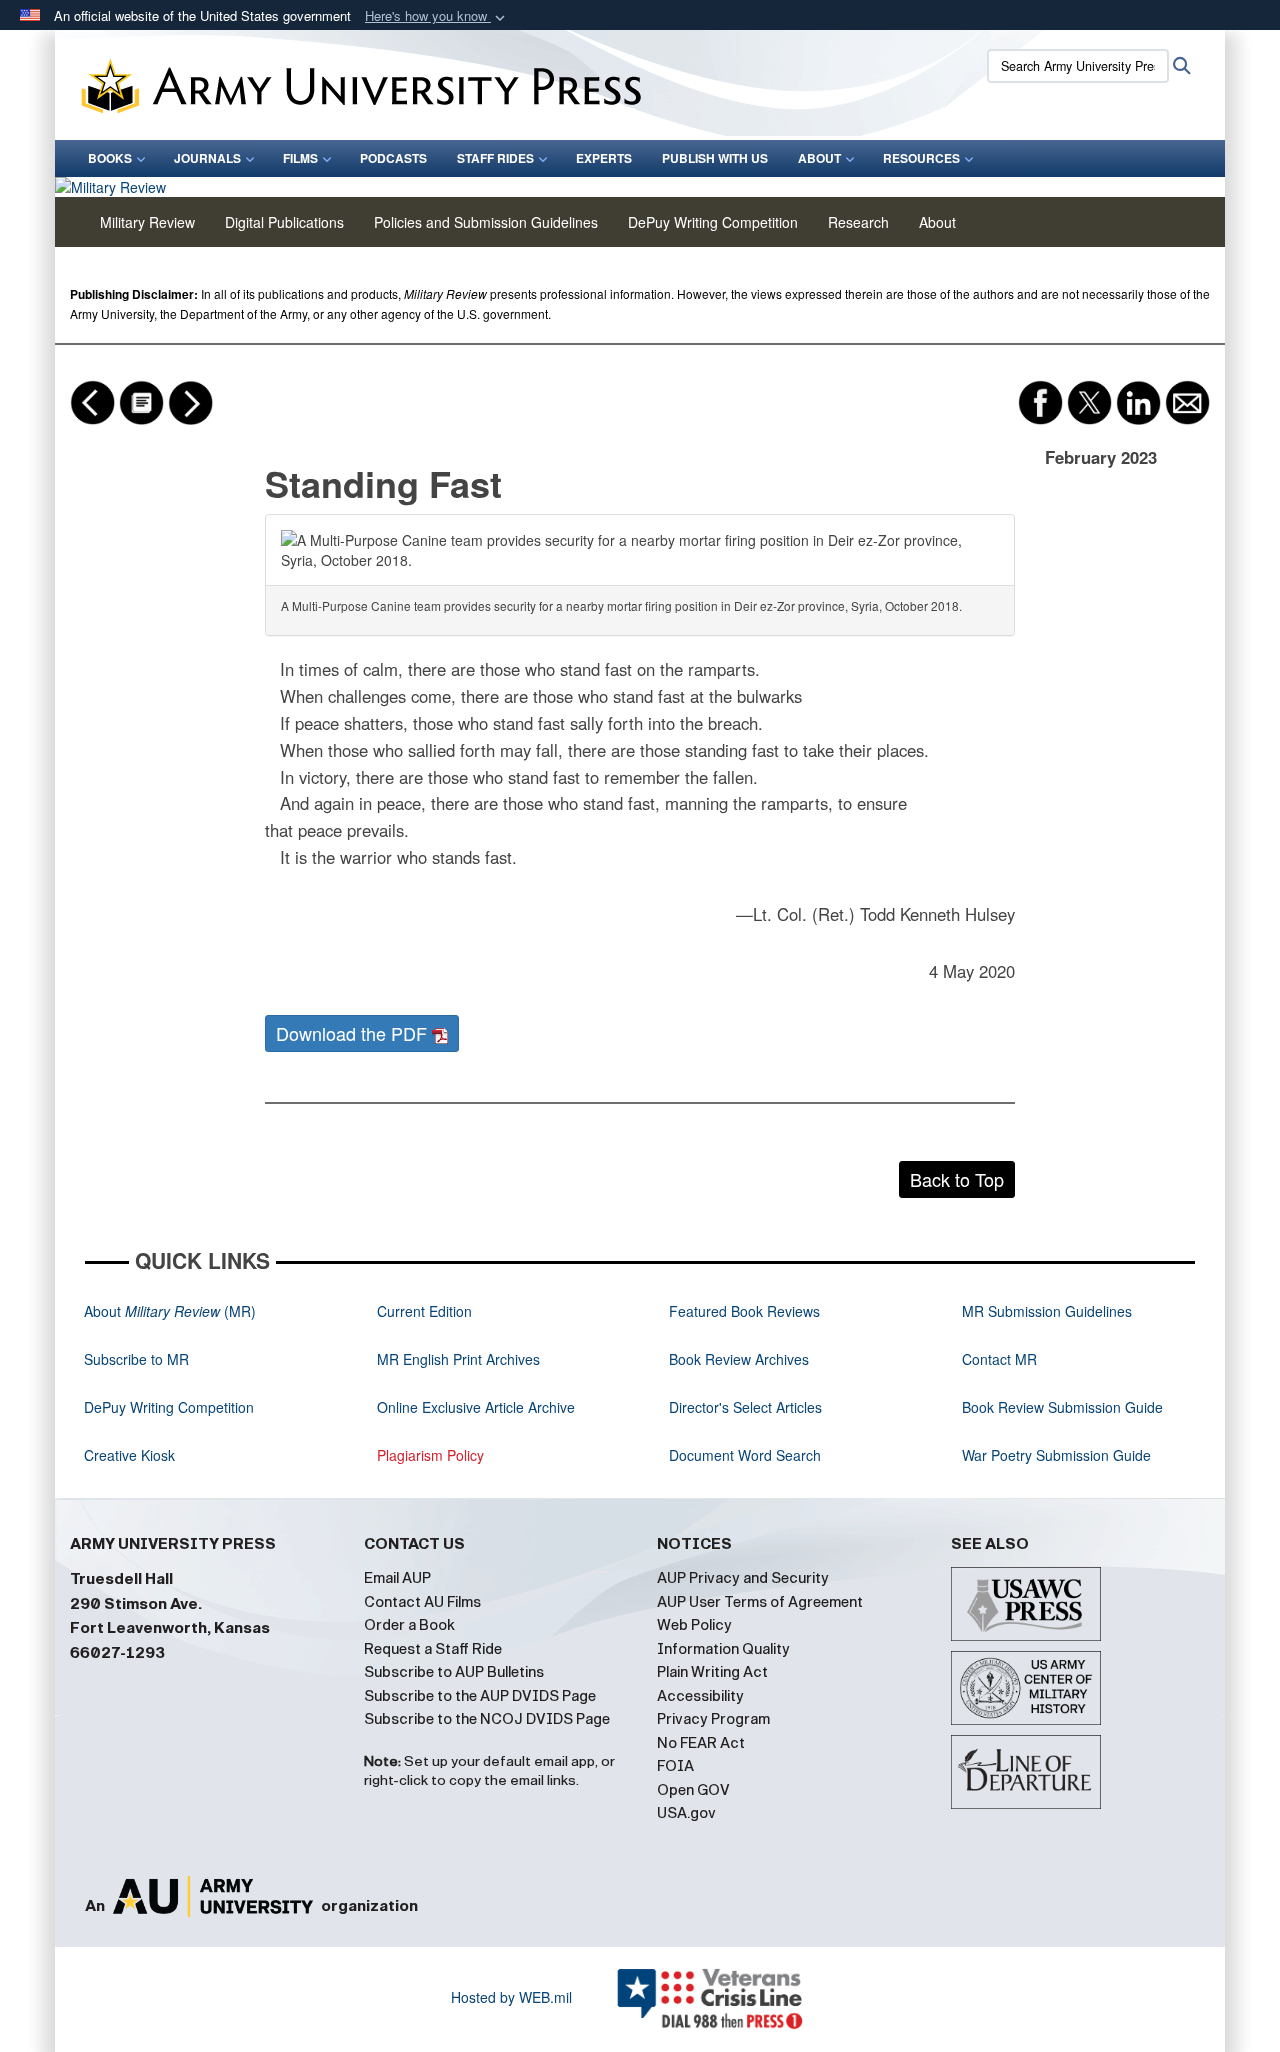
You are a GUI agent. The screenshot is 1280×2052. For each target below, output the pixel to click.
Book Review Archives (739, 1359)
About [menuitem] (819, 158)
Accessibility (700, 1696)
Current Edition (424, 1311)
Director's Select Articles (745, 1407)
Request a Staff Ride (433, 1649)
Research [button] (858, 222)
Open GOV (693, 1790)
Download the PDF (354, 1033)
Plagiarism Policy (430, 1455)
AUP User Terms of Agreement (760, 1602)
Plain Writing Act (712, 1672)
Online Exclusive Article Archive (476, 1407)
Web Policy (694, 1625)
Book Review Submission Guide (1062, 1407)
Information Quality (723, 1649)
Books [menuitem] (110, 158)
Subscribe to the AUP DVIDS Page (480, 1696)
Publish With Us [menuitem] (715, 158)
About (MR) (170, 1311)
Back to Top (957, 1179)
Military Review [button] (147, 222)
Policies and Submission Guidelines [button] (486, 222)
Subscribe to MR (136, 1359)
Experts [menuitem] (604, 158)
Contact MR (999, 1359)
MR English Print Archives (458, 1359)
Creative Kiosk (129, 1455)
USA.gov (686, 1813)
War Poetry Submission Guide (1056, 1455)
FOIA (675, 1766)
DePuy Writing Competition (713, 222)
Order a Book (409, 1625)
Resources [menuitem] (921, 158)
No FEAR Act (701, 1743)
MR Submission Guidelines (1047, 1311)
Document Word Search (745, 1455)
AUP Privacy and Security (743, 1578)
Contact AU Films (422, 1602)
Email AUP (397, 1578)
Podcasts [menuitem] (393, 158)
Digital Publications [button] (284, 222)
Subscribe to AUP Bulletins (454, 1672)
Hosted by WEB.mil (511, 1997)
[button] (437, 16)
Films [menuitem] (300, 158)
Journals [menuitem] (207, 158)
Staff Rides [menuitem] (495, 158)
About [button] (937, 222)
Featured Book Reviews (744, 1311)
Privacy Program (713, 1719)
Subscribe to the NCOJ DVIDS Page (487, 1719)
